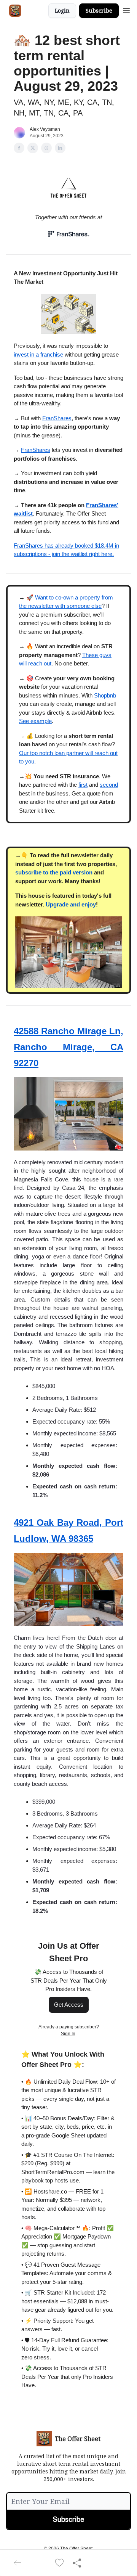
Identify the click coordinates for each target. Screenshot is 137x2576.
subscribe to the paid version (54, 872)
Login (62, 10)
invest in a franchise (38, 354)
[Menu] (126, 10)
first (83, 785)
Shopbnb (105, 695)
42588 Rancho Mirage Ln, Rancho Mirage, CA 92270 (68, 1047)
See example (35, 721)
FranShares (57, 418)
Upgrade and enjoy (71, 904)
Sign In (68, 2034)
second (109, 785)
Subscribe (99, 10)
